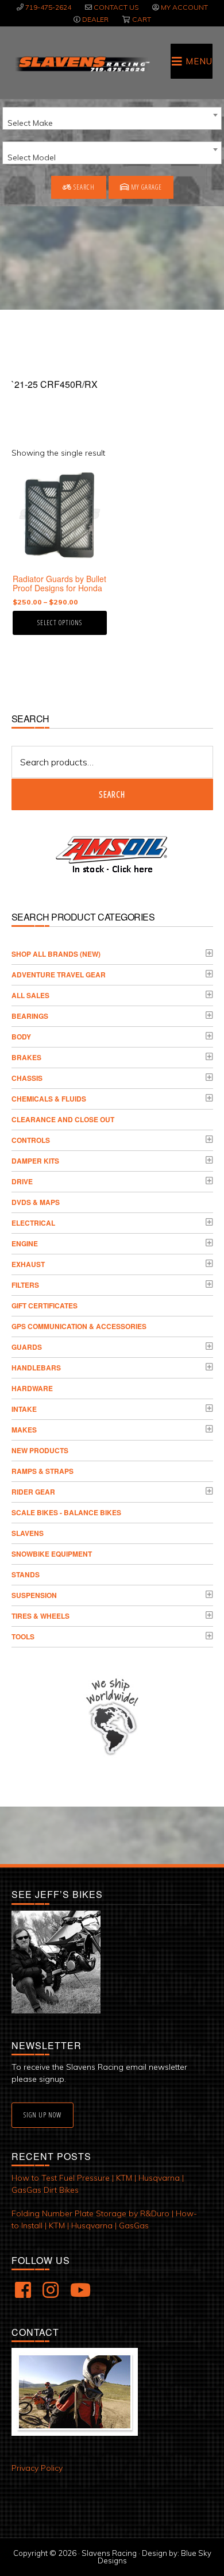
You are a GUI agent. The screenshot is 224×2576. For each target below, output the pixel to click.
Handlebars (36, 1368)
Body (21, 1037)
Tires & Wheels (40, 1616)
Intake (24, 1409)
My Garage (146, 187)
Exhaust (28, 1264)
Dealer (95, 19)
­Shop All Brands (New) (56, 954)
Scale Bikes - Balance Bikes (66, 1512)
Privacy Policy (37, 2468)
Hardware (32, 1388)
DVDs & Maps (36, 1202)
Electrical (33, 1223)
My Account (184, 7)
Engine (25, 1243)
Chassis (27, 1078)
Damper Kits (35, 1161)
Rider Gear (33, 1492)
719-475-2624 (48, 7)
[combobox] (112, 118)
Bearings (30, 1016)
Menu (199, 61)
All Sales (30, 995)
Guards (27, 1347)
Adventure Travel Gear (59, 975)
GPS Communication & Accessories (79, 1326)
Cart (142, 19)
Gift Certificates (45, 1306)
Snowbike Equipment (52, 1554)
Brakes (26, 1057)
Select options (60, 623)
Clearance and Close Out (63, 1119)
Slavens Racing (82, 64)
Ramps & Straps (43, 1471)
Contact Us (116, 7)
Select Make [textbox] (30, 123)
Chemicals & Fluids (49, 1099)
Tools (23, 1637)
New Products (40, 1450)
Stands (26, 1574)
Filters (25, 1285)
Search (83, 187)
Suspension (34, 1595)
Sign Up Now (43, 2115)
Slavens (28, 1533)
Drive (22, 1181)
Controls (31, 1140)
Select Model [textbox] (32, 157)
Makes (24, 1430)
